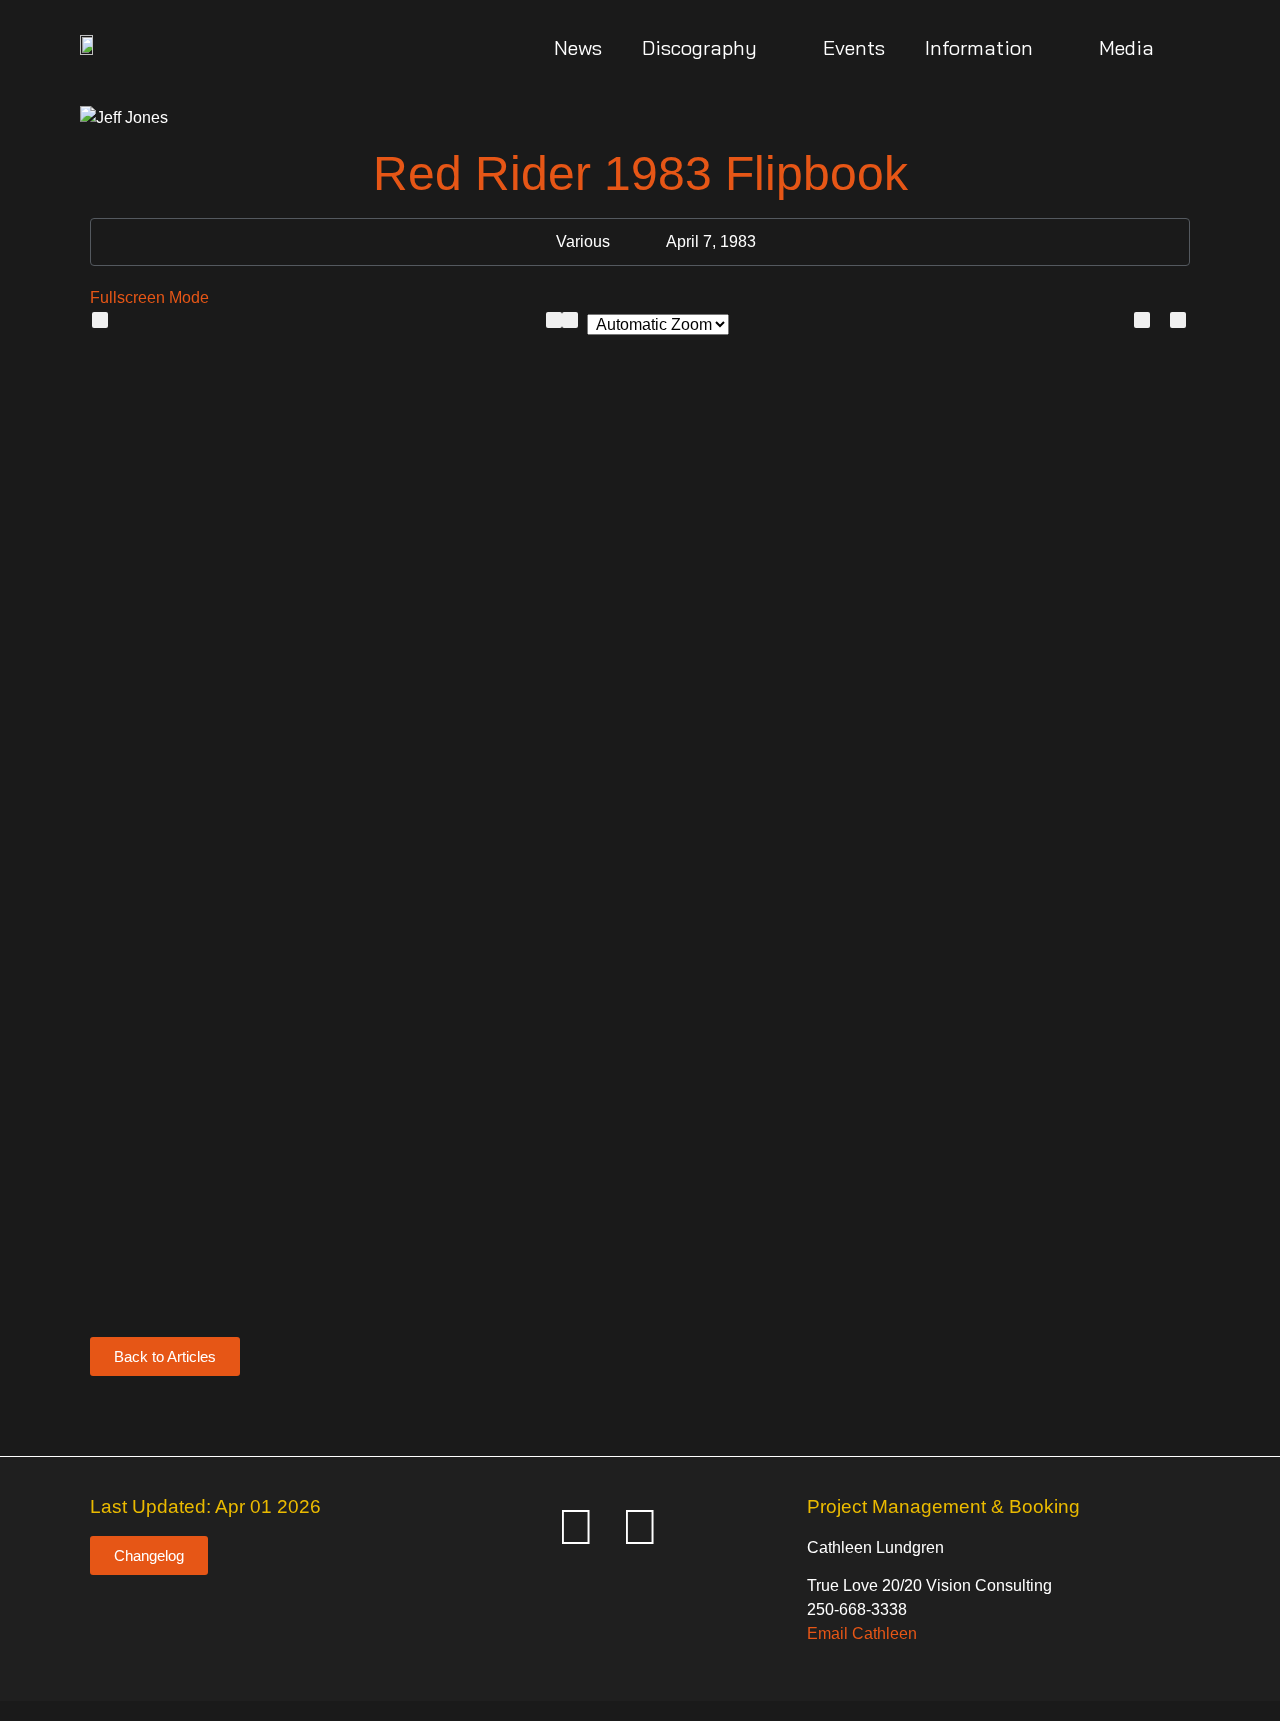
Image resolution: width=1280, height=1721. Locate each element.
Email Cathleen (862, 1633)
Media (1126, 47)
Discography (699, 47)
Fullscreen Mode (149, 297)
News (578, 47)
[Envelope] (512, 1527)
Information (979, 47)
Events (854, 47)
